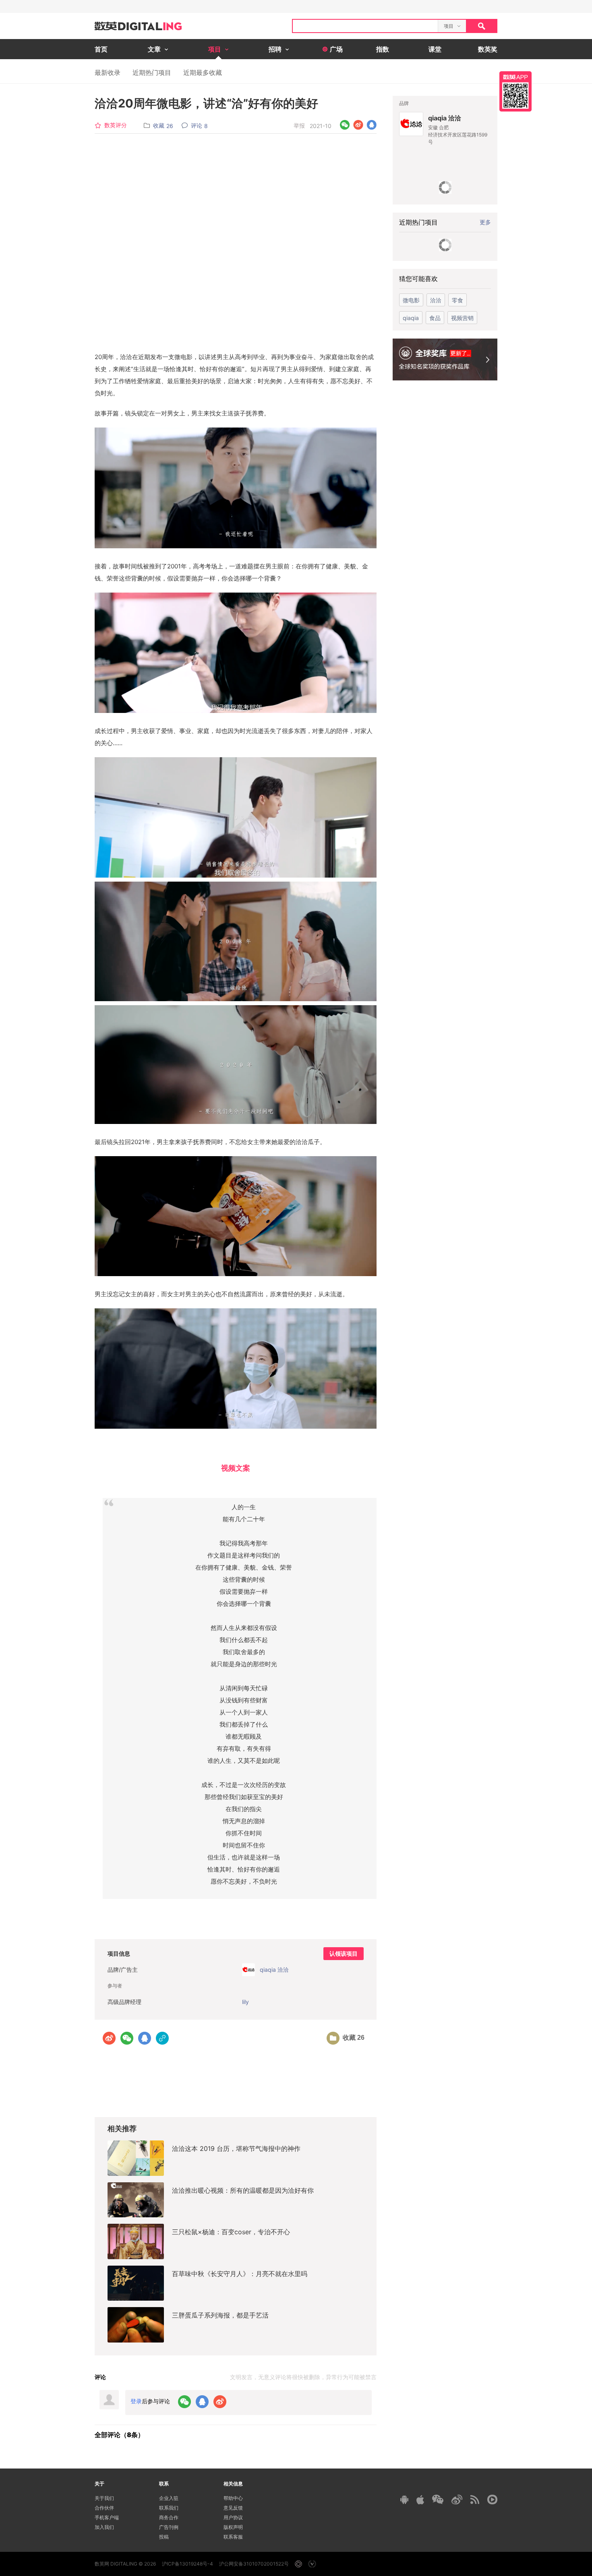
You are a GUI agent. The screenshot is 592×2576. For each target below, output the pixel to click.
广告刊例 (169, 2527)
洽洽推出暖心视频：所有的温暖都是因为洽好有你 (243, 2190)
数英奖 (488, 49)
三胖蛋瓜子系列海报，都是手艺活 (220, 2315)
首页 (101, 49)
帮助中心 (233, 2498)
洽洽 (436, 300)
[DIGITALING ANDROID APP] (404, 2499)
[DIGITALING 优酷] (492, 2500)
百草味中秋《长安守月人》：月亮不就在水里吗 (240, 2274)
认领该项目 (344, 1954)
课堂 (435, 49)
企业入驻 (169, 2498)
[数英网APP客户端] (515, 91)
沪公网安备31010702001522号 (254, 2564)
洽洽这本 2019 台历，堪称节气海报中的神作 (236, 2148)
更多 (485, 222)
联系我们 (169, 2508)
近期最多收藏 (203, 72)
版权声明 (233, 2527)
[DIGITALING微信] (438, 2499)
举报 (299, 125)
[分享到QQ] (372, 125)
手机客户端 (107, 2517)
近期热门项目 (152, 72)
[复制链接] (162, 2038)
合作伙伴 (104, 2508)
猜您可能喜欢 (418, 279)
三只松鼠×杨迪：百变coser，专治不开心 (231, 2232)
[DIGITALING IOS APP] (420, 2500)
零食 (457, 300)
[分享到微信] (345, 125)
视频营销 (462, 318)
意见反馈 (233, 2508)
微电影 (411, 300)
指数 (383, 49)
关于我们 (104, 2498)
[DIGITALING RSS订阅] (475, 2500)
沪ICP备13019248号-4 (187, 2564)
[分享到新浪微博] (358, 125)
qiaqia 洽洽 (445, 118)
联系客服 (233, 2537)
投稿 (164, 2537)
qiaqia (411, 318)
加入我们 (104, 2527)
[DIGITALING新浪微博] (457, 2500)
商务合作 (169, 2517)
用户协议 (233, 2517)
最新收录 (108, 72)
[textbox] (365, 26)
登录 (136, 2401)
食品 (435, 318)
